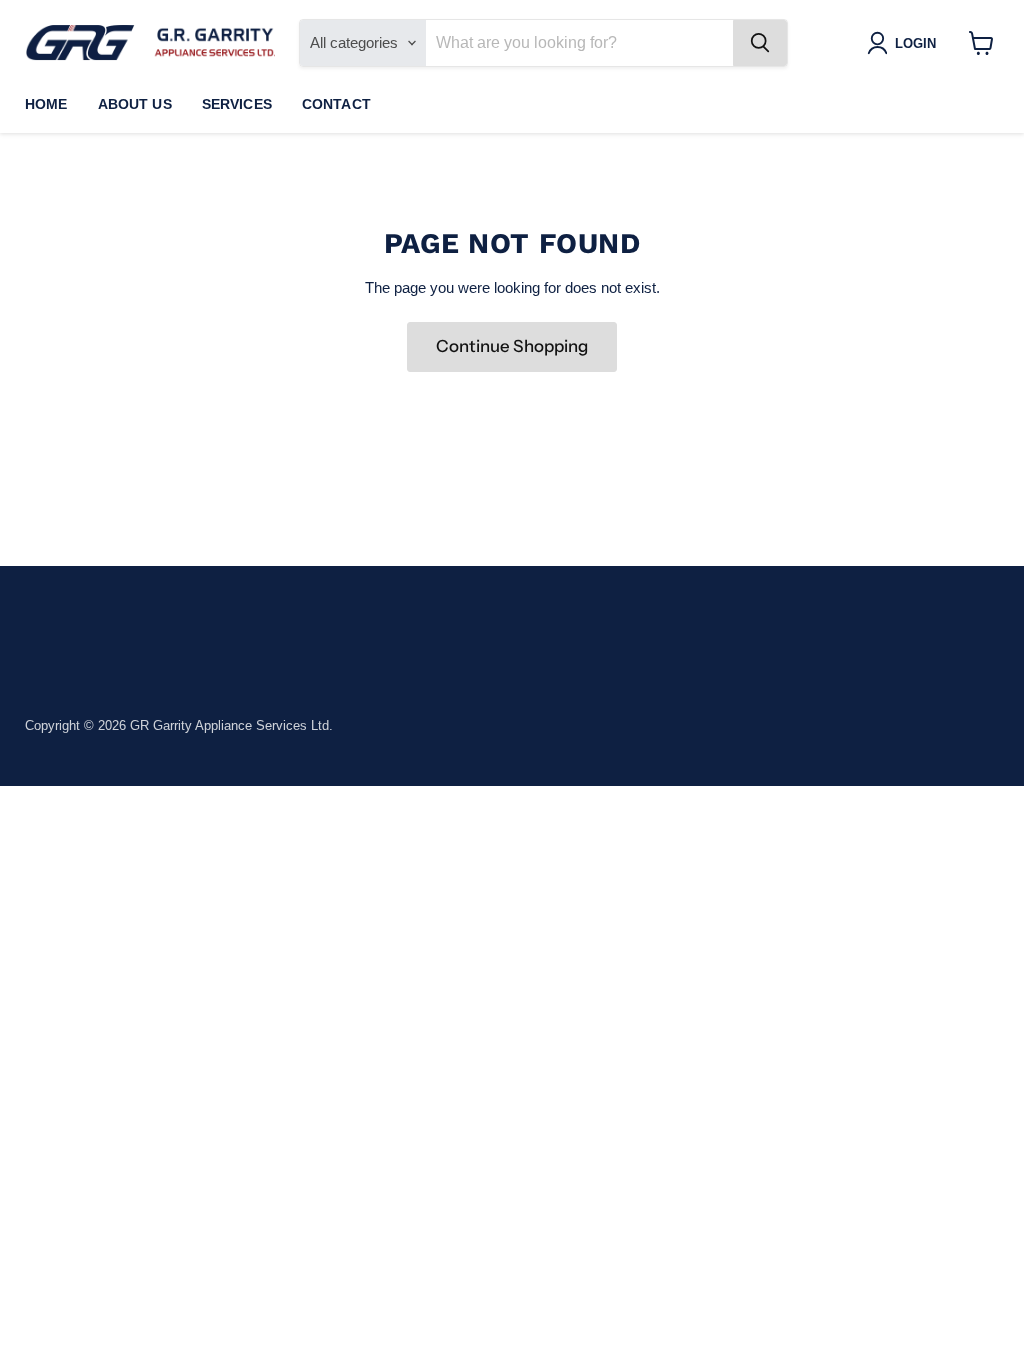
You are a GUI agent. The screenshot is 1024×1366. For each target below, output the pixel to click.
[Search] (760, 43)
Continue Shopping (512, 346)
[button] (905, 43)
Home (46, 104)
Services (237, 104)
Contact (336, 104)
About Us (135, 104)
